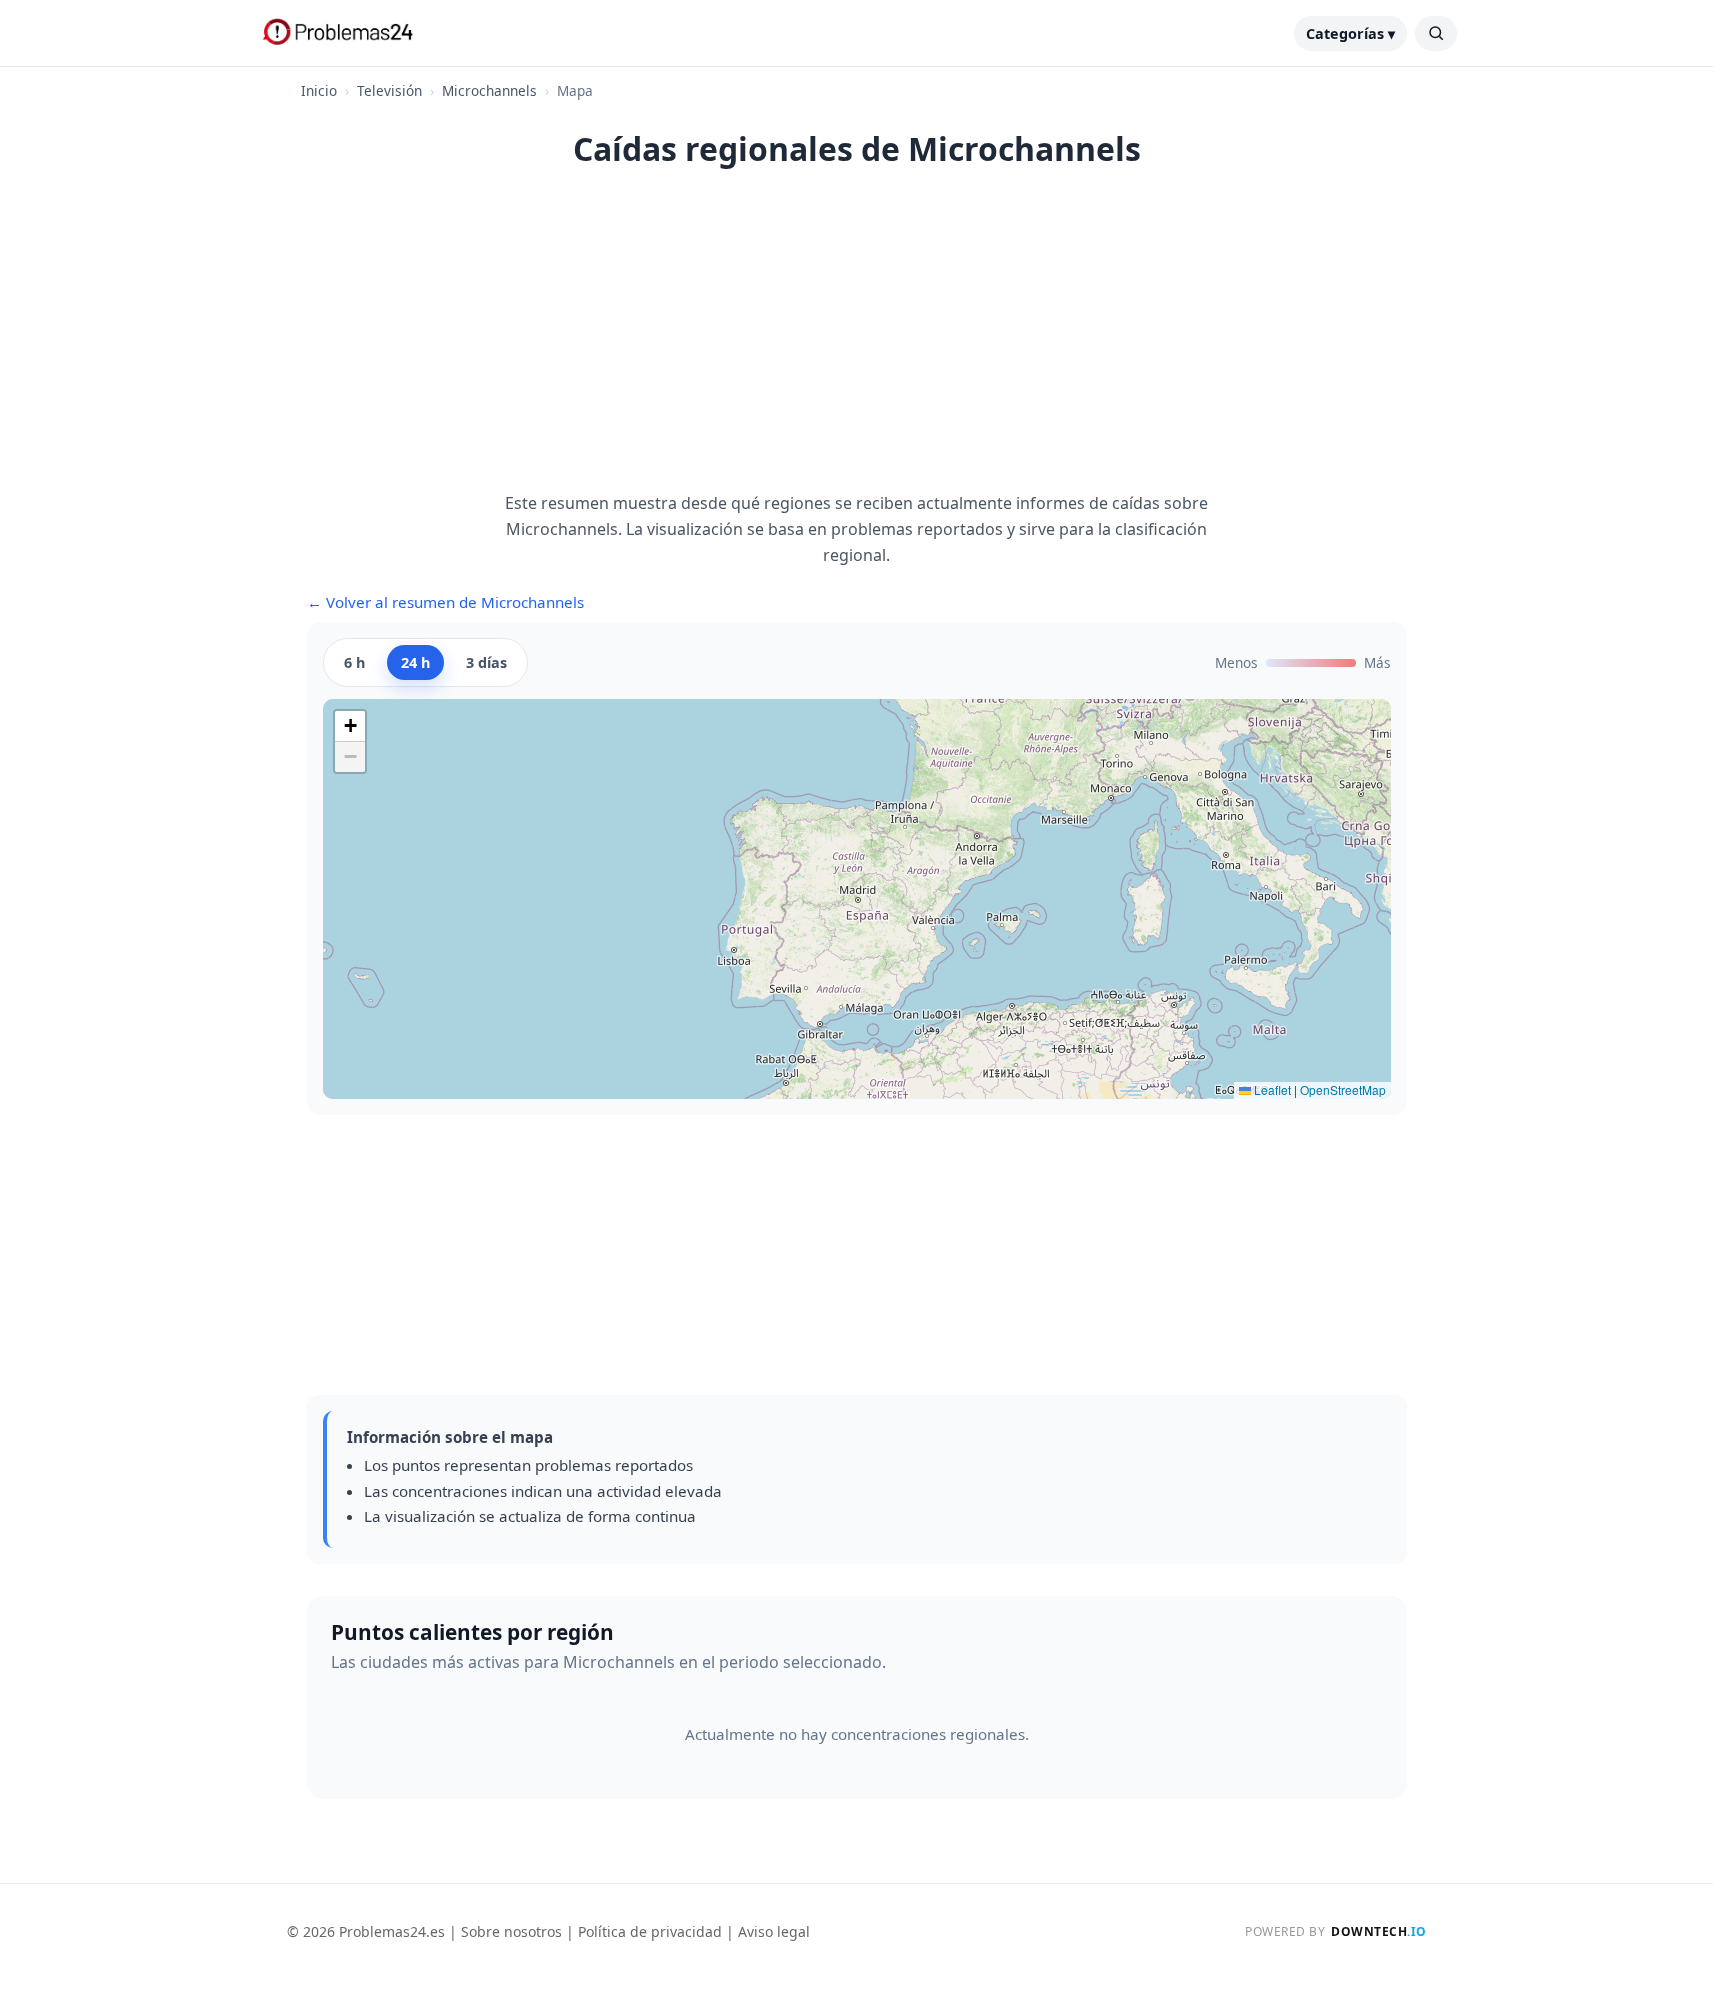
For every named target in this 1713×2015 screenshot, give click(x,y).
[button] (350, 726)
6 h (354, 662)
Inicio (319, 90)
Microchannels (489, 90)
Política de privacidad (650, 1931)
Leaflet (1271, 1089)
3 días (486, 662)
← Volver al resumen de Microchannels (445, 602)
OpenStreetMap (1343, 1089)
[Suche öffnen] (1436, 33)
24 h (415, 662)
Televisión (389, 90)
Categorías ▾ (1350, 33)
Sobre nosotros (511, 1931)
